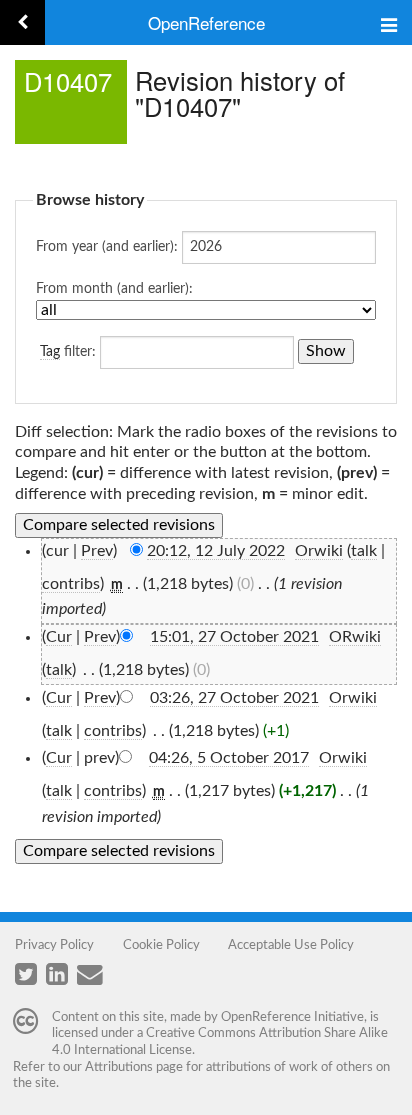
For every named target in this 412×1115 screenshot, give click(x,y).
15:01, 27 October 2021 (234, 637)
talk (364, 551)
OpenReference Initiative (292, 1017)
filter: (68, 352)
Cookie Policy (161, 945)
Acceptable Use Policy (291, 945)
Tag (50, 352)
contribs (71, 584)
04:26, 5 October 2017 (229, 758)
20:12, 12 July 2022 (216, 551)
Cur (59, 637)
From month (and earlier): (114, 289)
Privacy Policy (54, 945)
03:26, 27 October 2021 (234, 698)
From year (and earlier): (107, 247)
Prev (97, 551)
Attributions (119, 1067)
